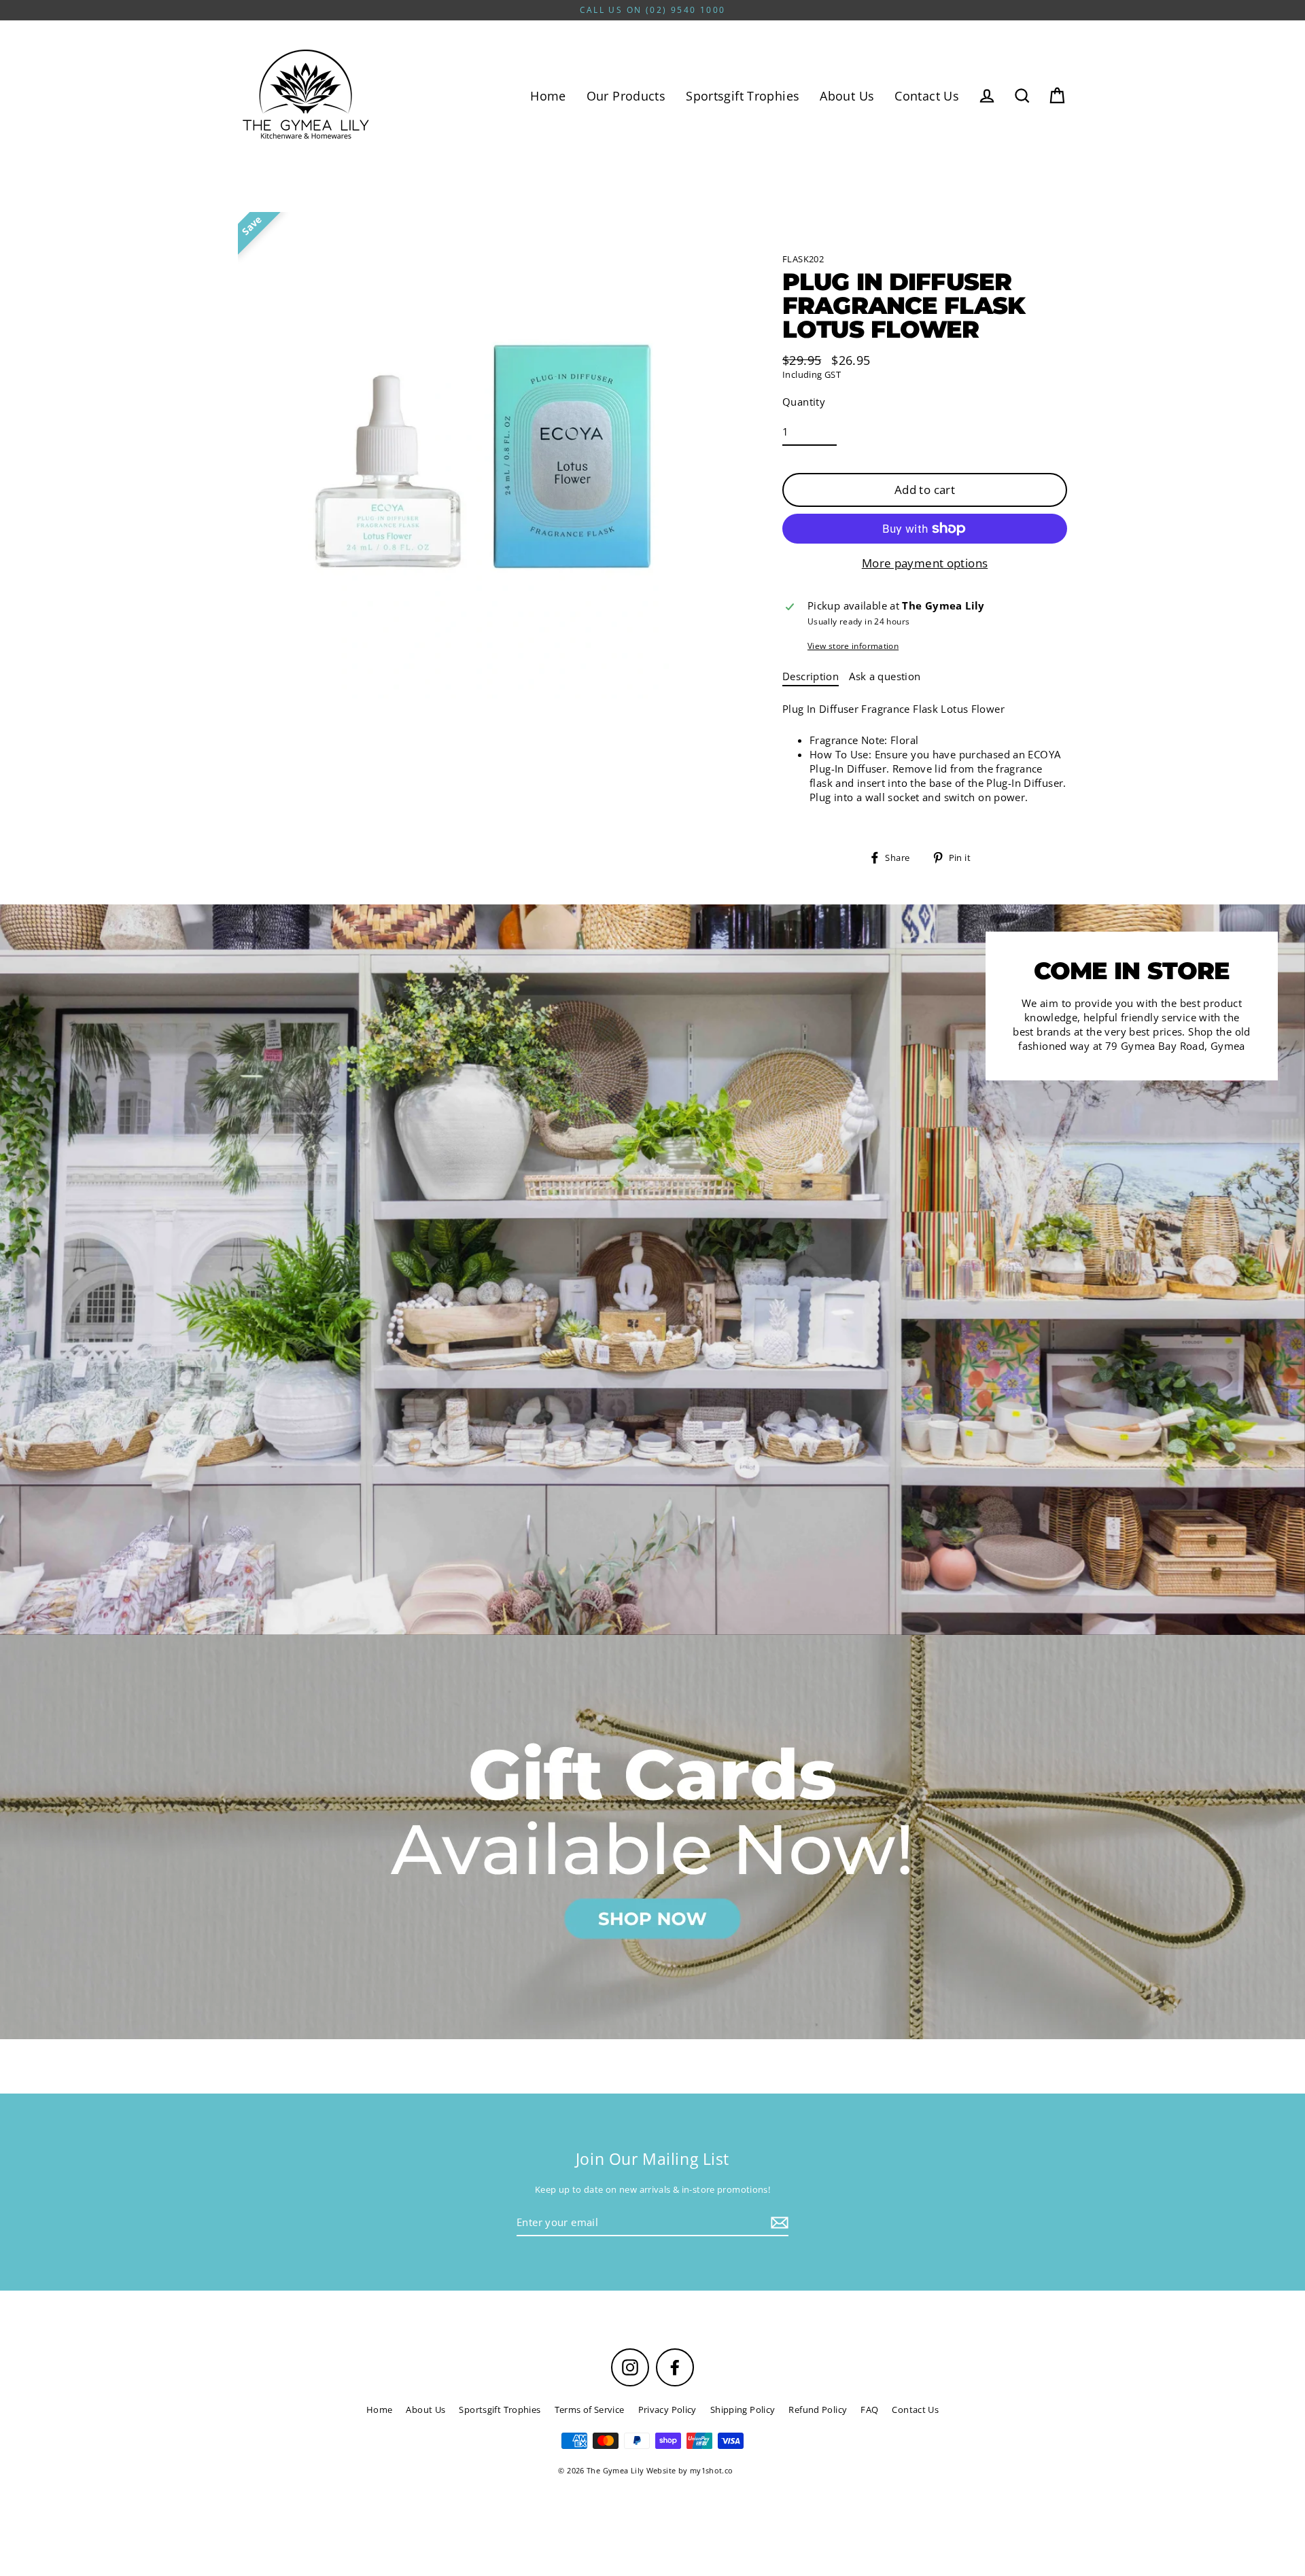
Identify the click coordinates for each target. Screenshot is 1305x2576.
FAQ (869, 2410)
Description (811, 676)
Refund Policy (818, 2410)
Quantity (804, 402)
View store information (853, 646)
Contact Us (927, 95)
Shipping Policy (743, 2410)
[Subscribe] (778, 2223)
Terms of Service (590, 2410)
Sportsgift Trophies (743, 95)
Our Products (626, 95)
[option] (652, 1837)
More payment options (925, 563)
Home (548, 95)
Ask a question (885, 676)
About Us (847, 95)
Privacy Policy (667, 2410)
